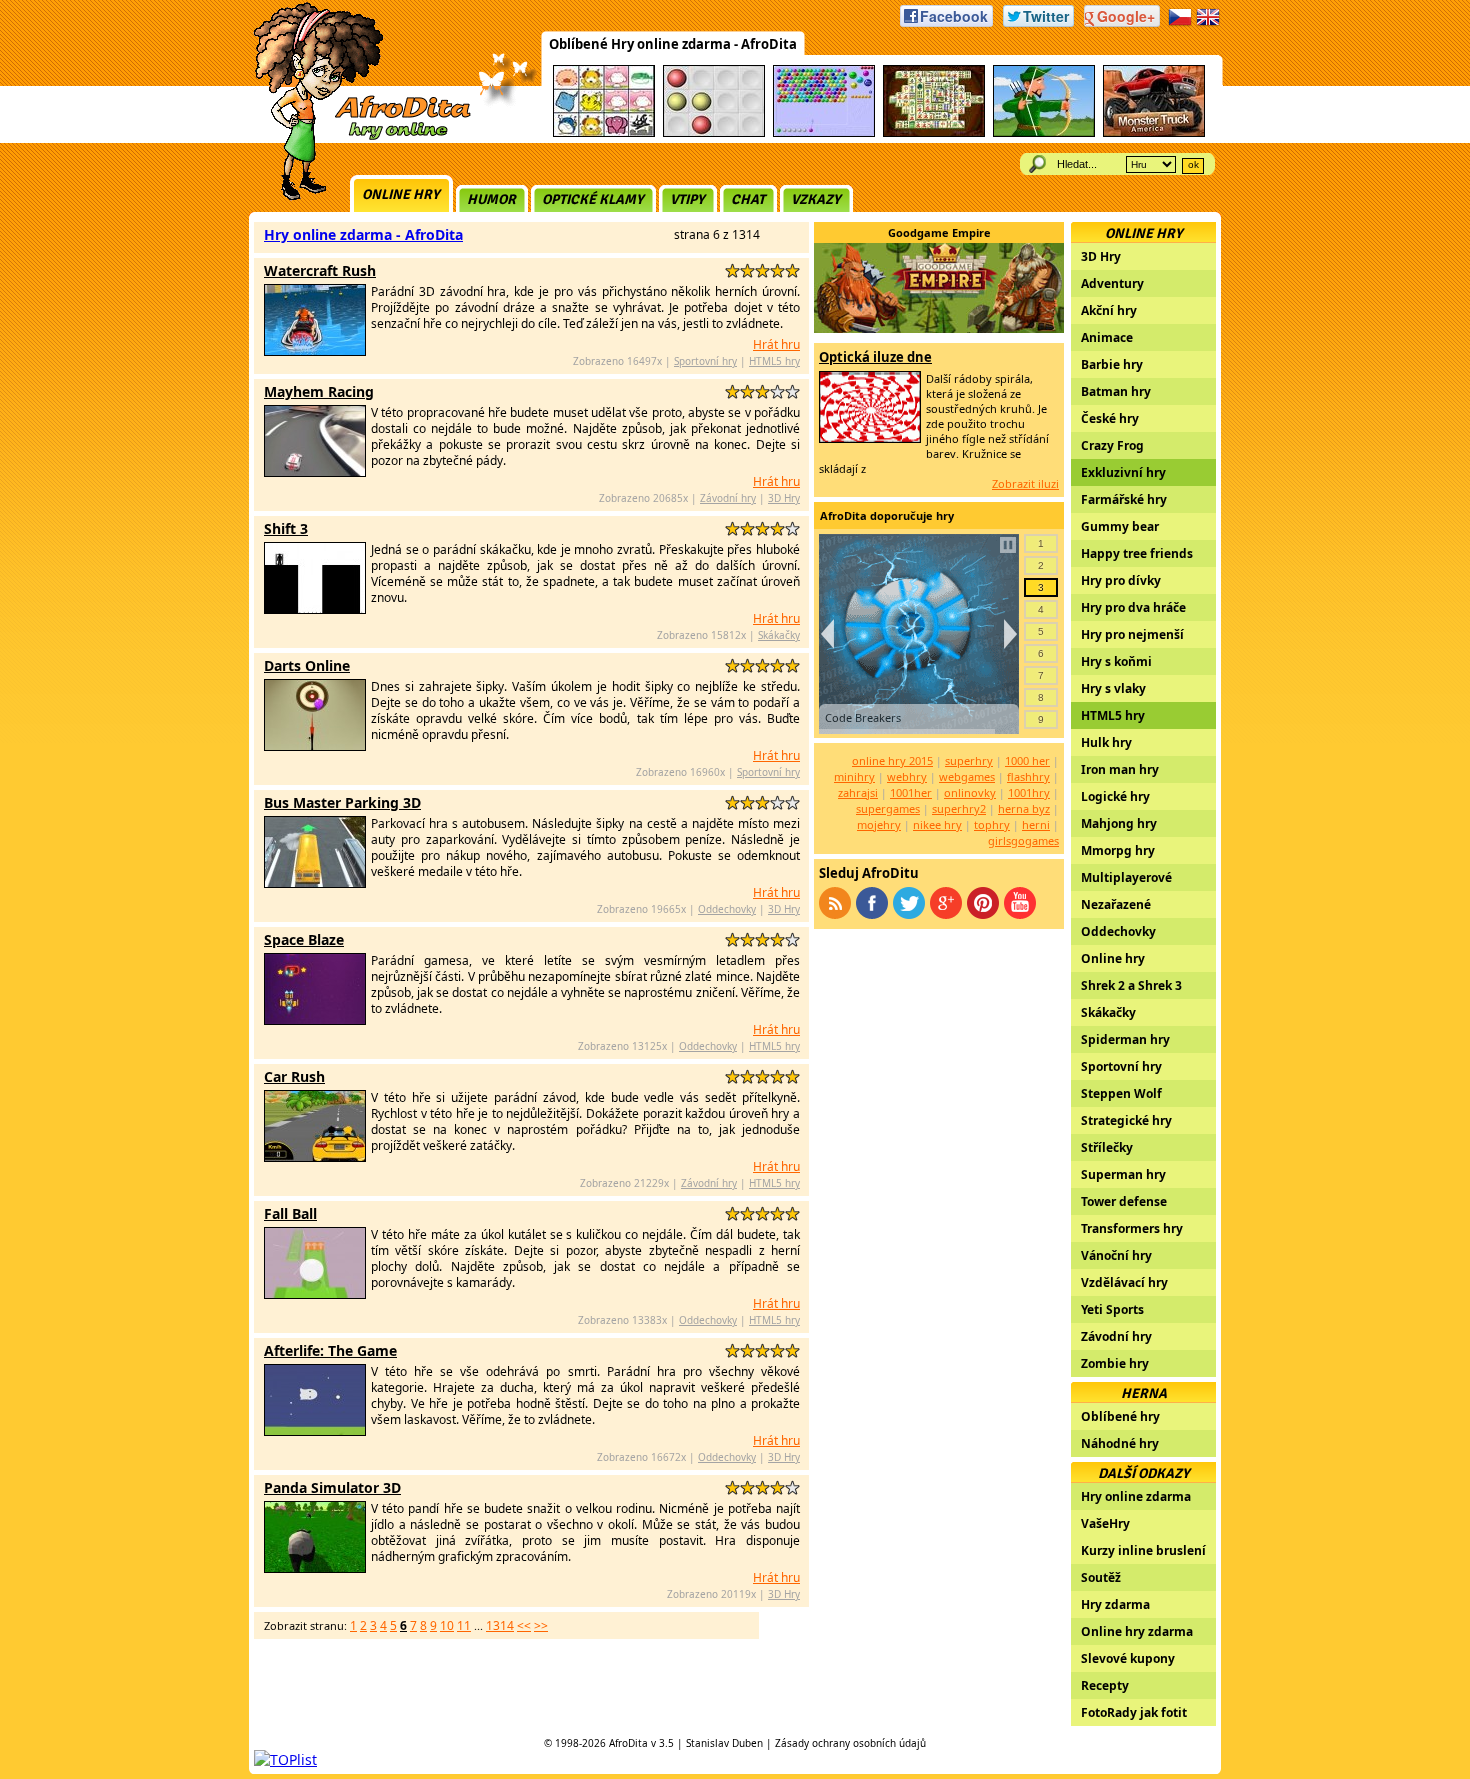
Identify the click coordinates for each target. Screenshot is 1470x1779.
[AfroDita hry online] (355, 137)
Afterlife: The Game (330, 1350)
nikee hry (937, 824)
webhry (907, 776)
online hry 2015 (892, 760)
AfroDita (628, 1743)
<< (524, 1625)
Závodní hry (728, 498)
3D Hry (784, 498)
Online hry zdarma (1137, 1631)
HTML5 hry (774, 361)
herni (1036, 824)
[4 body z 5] (777, 270)
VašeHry (1105, 1523)
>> (541, 1625)
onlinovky (970, 792)
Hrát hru (776, 344)
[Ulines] (714, 133)
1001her (911, 792)
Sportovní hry (705, 361)
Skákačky (779, 635)
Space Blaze (304, 939)
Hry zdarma (1115, 1604)
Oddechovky (727, 909)
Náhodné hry (1120, 1443)
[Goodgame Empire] (939, 327)
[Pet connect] (604, 133)
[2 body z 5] (747, 270)
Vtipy (687, 199)
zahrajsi (858, 792)
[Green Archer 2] (1044, 133)
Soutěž (1101, 1577)
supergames (888, 808)
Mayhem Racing (319, 391)
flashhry (1028, 776)
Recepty (1105, 1685)
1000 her (1027, 760)
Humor (491, 199)
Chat (748, 199)
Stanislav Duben (724, 1743)
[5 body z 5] (792, 270)
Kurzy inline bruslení (1143, 1550)
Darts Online (307, 665)
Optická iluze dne (875, 357)
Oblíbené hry (1120, 1416)
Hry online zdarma (1136, 1496)
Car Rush (294, 1076)
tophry (992, 824)
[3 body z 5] (762, 270)
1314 (500, 1625)
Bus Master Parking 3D (342, 802)
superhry (969, 760)
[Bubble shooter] (824, 133)
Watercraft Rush (320, 270)
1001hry (1029, 792)
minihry (854, 776)
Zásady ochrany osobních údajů (850, 1743)
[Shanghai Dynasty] (934, 133)
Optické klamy (593, 199)
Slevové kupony (1128, 1658)
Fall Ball (290, 1213)
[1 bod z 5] (732, 270)
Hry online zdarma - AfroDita (363, 234)
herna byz (1024, 808)
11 (464, 1625)
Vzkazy (816, 199)
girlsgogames (1023, 840)
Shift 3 (286, 528)
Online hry (401, 194)
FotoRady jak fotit (1134, 1712)
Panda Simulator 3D (332, 1487)
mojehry (879, 824)
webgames (967, 776)
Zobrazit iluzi (1025, 483)
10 (447, 1625)
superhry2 (959, 808)
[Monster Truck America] (1154, 133)
